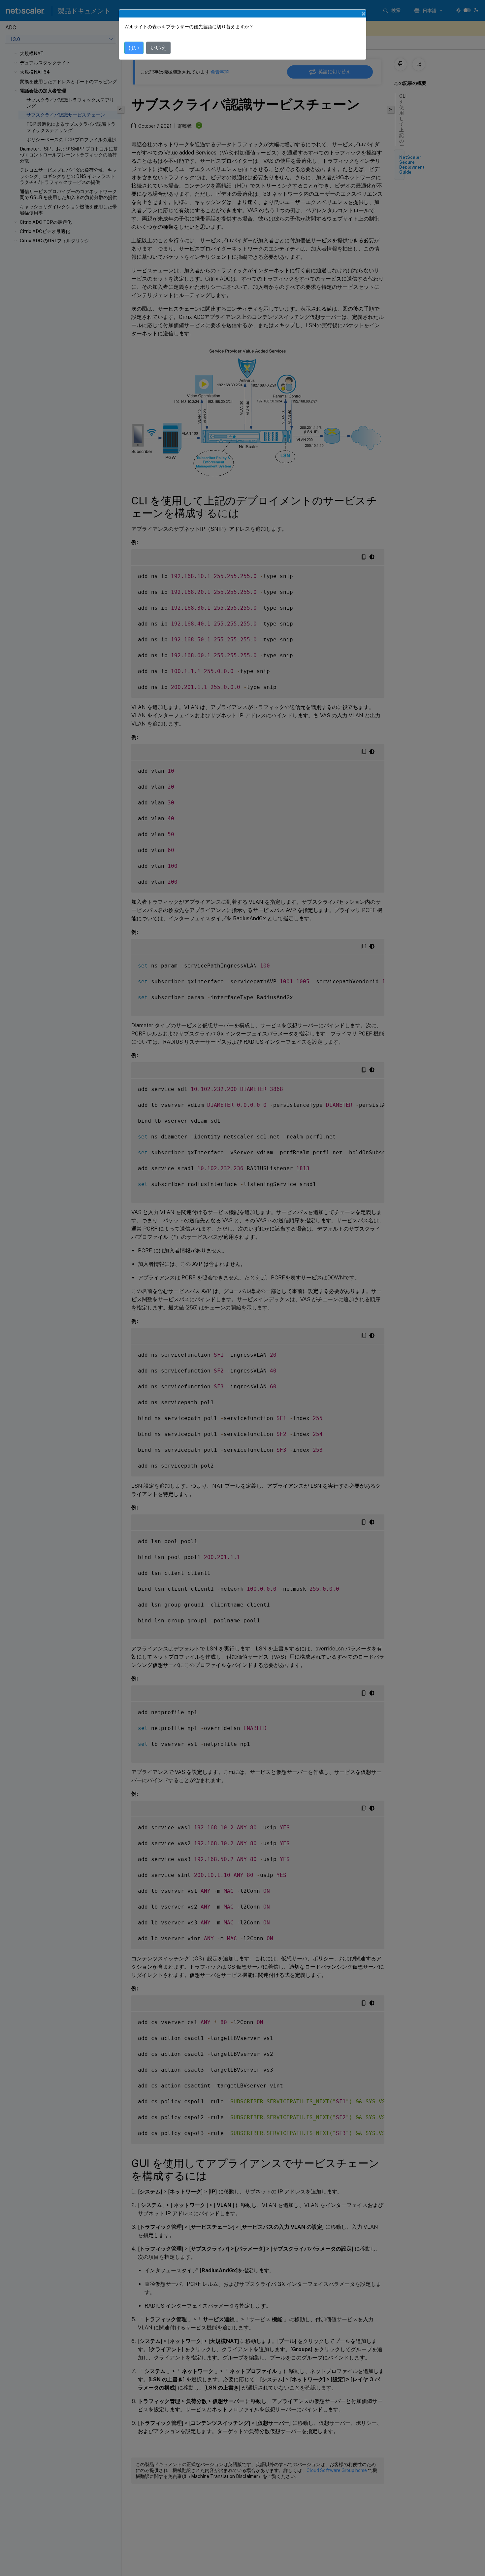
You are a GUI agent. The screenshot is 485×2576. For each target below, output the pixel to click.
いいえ (158, 48)
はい (134, 48)
